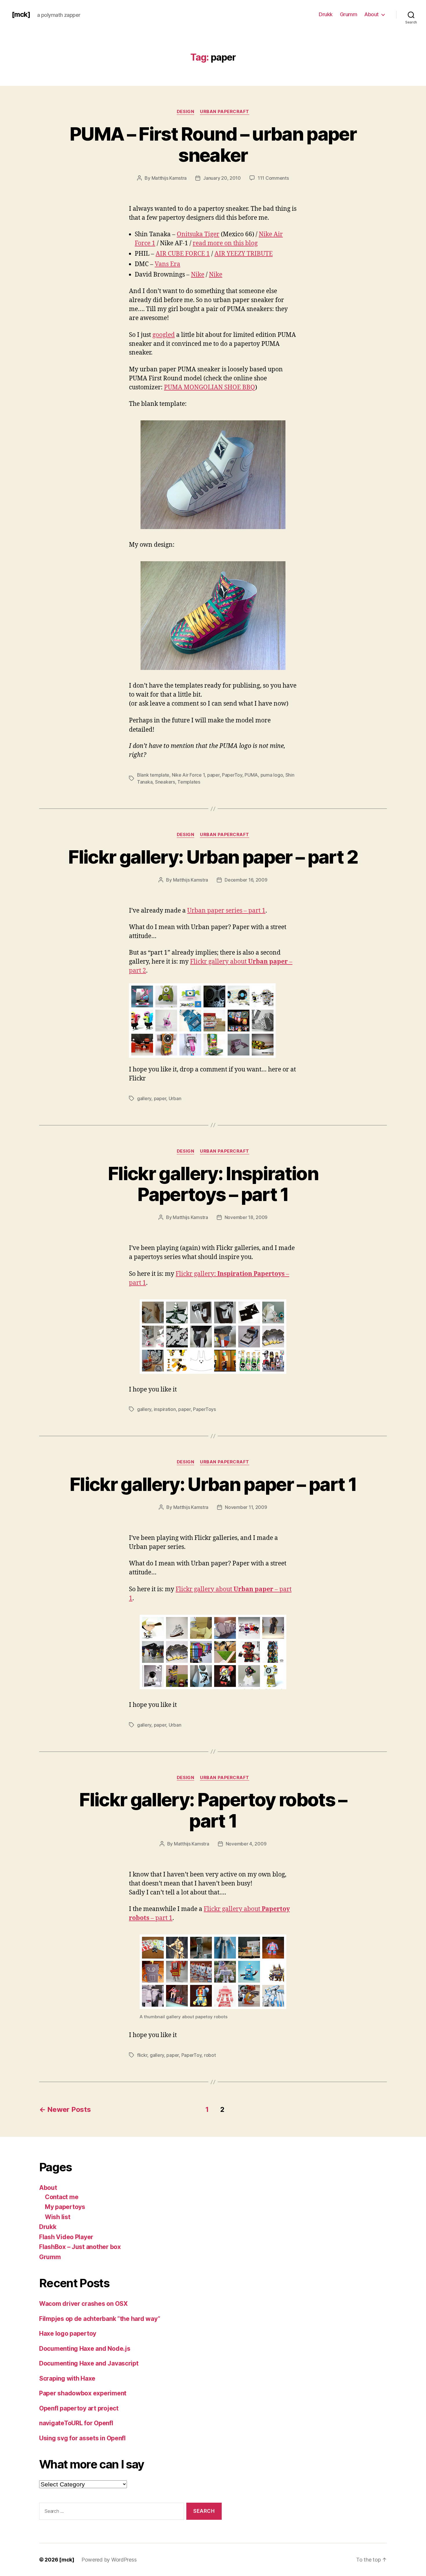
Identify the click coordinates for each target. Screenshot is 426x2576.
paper (213, 775)
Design (185, 112)
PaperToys (204, 1409)
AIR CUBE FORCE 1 (183, 254)
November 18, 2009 (246, 1217)
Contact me (62, 2197)
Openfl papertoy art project (79, 2408)
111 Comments (273, 178)
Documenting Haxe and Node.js (85, 2349)
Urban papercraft (225, 112)
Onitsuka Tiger (198, 234)
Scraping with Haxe (67, 2378)
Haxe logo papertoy (68, 2334)
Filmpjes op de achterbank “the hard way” (100, 2319)
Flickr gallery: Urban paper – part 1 (213, 1484)
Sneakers (165, 782)
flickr (142, 2055)
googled (164, 335)
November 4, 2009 (246, 1844)
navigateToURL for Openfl (76, 2423)
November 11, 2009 (246, 1507)
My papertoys (65, 2207)
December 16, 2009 (246, 880)
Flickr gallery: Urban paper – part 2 (213, 857)
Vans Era (168, 264)
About (372, 14)
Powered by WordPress (109, 2560)
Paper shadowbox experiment (83, 2393)
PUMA (251, 775)
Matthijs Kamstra (169, 178)
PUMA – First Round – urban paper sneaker (213, 144)
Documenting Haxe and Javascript (89, 2363)
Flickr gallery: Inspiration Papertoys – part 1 (213, 1184)
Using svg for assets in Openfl (82, 2438)
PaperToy (232, 775)
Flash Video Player (66, 2237)
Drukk (326, 14)
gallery (144, 1098)
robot (210, 2055)
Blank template (153, 775)
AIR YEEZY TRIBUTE (244, 254)
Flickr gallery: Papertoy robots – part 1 (213, 1810)
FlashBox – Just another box (80, 2247)
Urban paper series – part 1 (226, 911)
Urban (175, 1098)
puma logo (272, 775)
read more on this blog (225, 243)
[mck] (21, 14)
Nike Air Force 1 (188, 775)
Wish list (58, 2217)
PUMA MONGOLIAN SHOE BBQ (210, 387)
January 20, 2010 (222, 178)
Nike (198, 275)
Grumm (349, 14)
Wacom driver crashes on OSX (83, 2304)
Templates (189, 782)
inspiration (165, 1409)
